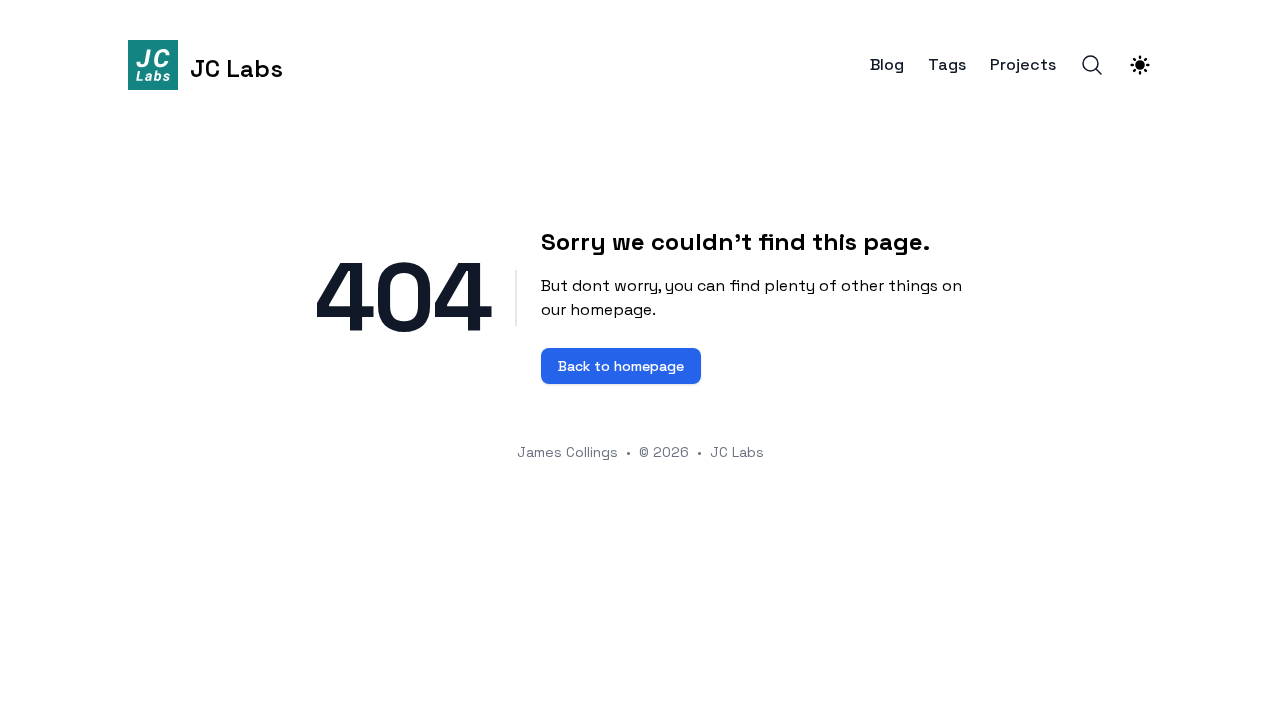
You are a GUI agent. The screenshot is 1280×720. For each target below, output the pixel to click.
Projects (1023, 65)
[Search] (1092, 65)
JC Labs (737, 452)
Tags (947, 65)
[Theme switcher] (1140, 65)
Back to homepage (621, 366)
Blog (887, 65)
